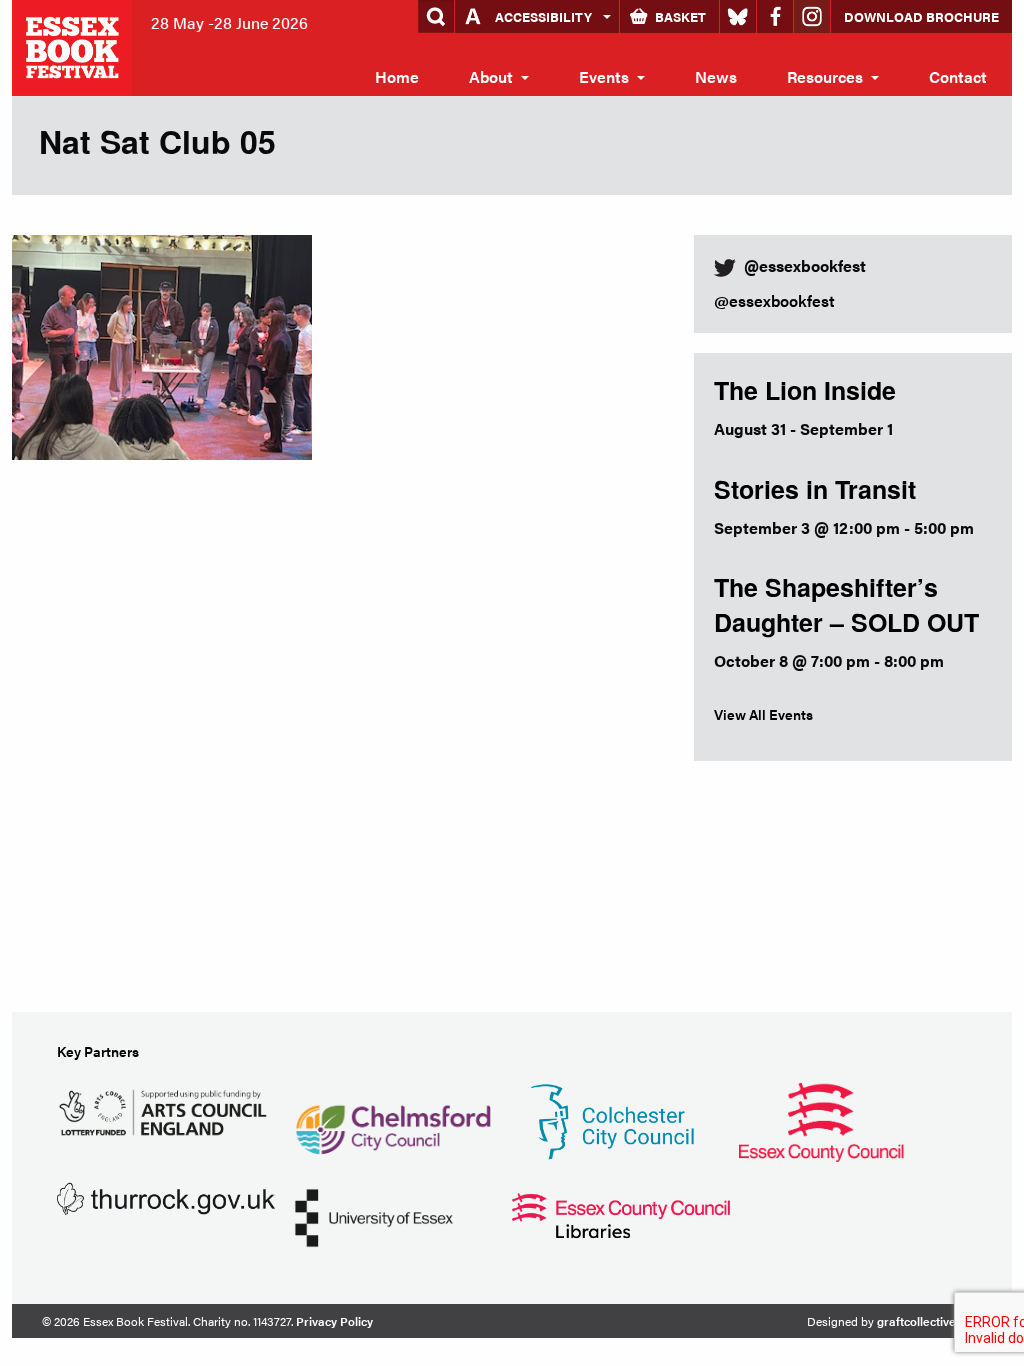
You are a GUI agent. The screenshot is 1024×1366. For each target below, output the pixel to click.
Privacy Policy (334, 1321)
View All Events (763, 714)
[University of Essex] (374, 1215)
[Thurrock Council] (166, 1196)
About (491, 76)
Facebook (775, 16)
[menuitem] (397, 77)
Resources (825, 76)
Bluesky (738, 16)
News (716, 76)
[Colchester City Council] (612, 1119)
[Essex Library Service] (621, 1213)
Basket (680, 16)
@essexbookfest (774, 300)
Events (604, 76)
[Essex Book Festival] (74, 45)
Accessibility (543, 16)
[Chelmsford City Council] (392, 1119)
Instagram (812, 16)
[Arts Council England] (166, 1109)
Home (397, 76)
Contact (958, 76)
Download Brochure (921, 16)
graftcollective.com (929, 1321)
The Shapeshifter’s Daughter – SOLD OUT (846, 604)
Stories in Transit (815, 489)
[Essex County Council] (821, 1119)
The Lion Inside (805, 390)
